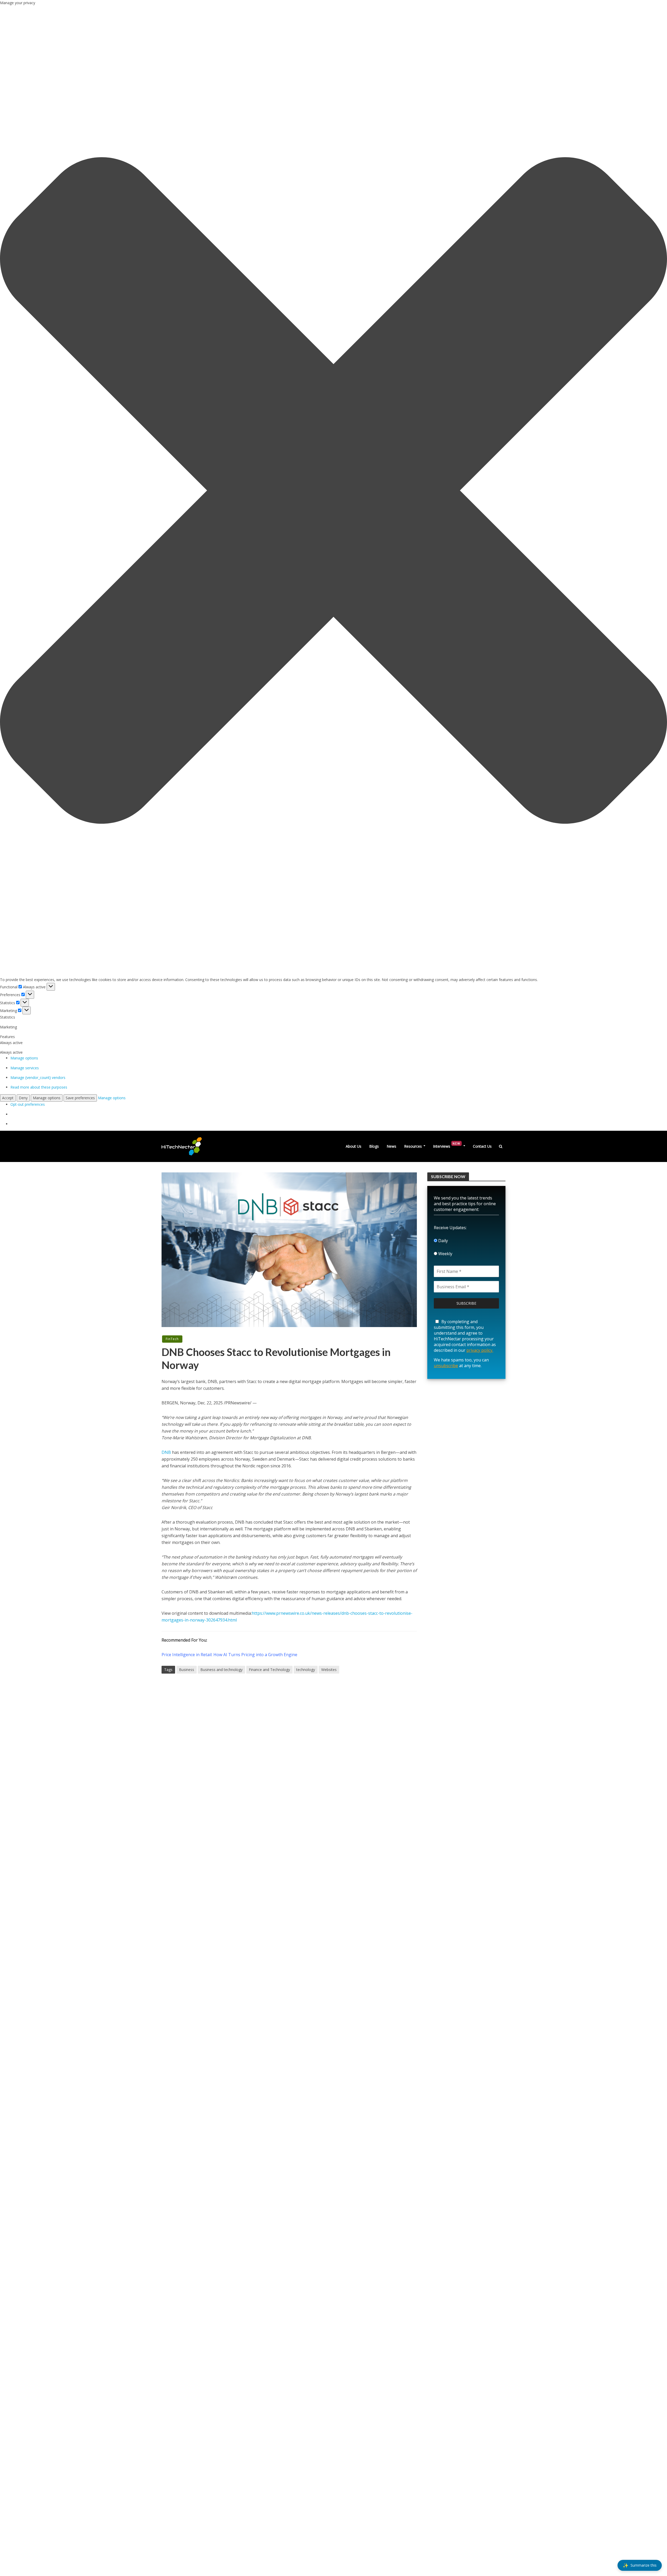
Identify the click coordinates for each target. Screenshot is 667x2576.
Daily (443, 1241)
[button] (333, 491)
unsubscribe (446, 1366)
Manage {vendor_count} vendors (38, 1077)
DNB (166, 1452)
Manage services (25, 1068)
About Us (354, 1146)
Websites (329, 1670)
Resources (413, 1146)
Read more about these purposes (39, 1087)
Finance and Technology (269, 1670)
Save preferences (80, 1098)
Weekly (445, 1254)
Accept (8, 1098)
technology (306, 1670)
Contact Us (482, 1146)
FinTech (172, 1339)
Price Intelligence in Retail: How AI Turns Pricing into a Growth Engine (229, 1655)
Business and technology (221, 1670)
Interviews (447, 1145)
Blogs (374, 1146)
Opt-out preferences (28, 1104)
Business (187, 1670)
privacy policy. (480, 1350)
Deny (23, 1098)
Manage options (24, 1058)
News (391, 1146)
